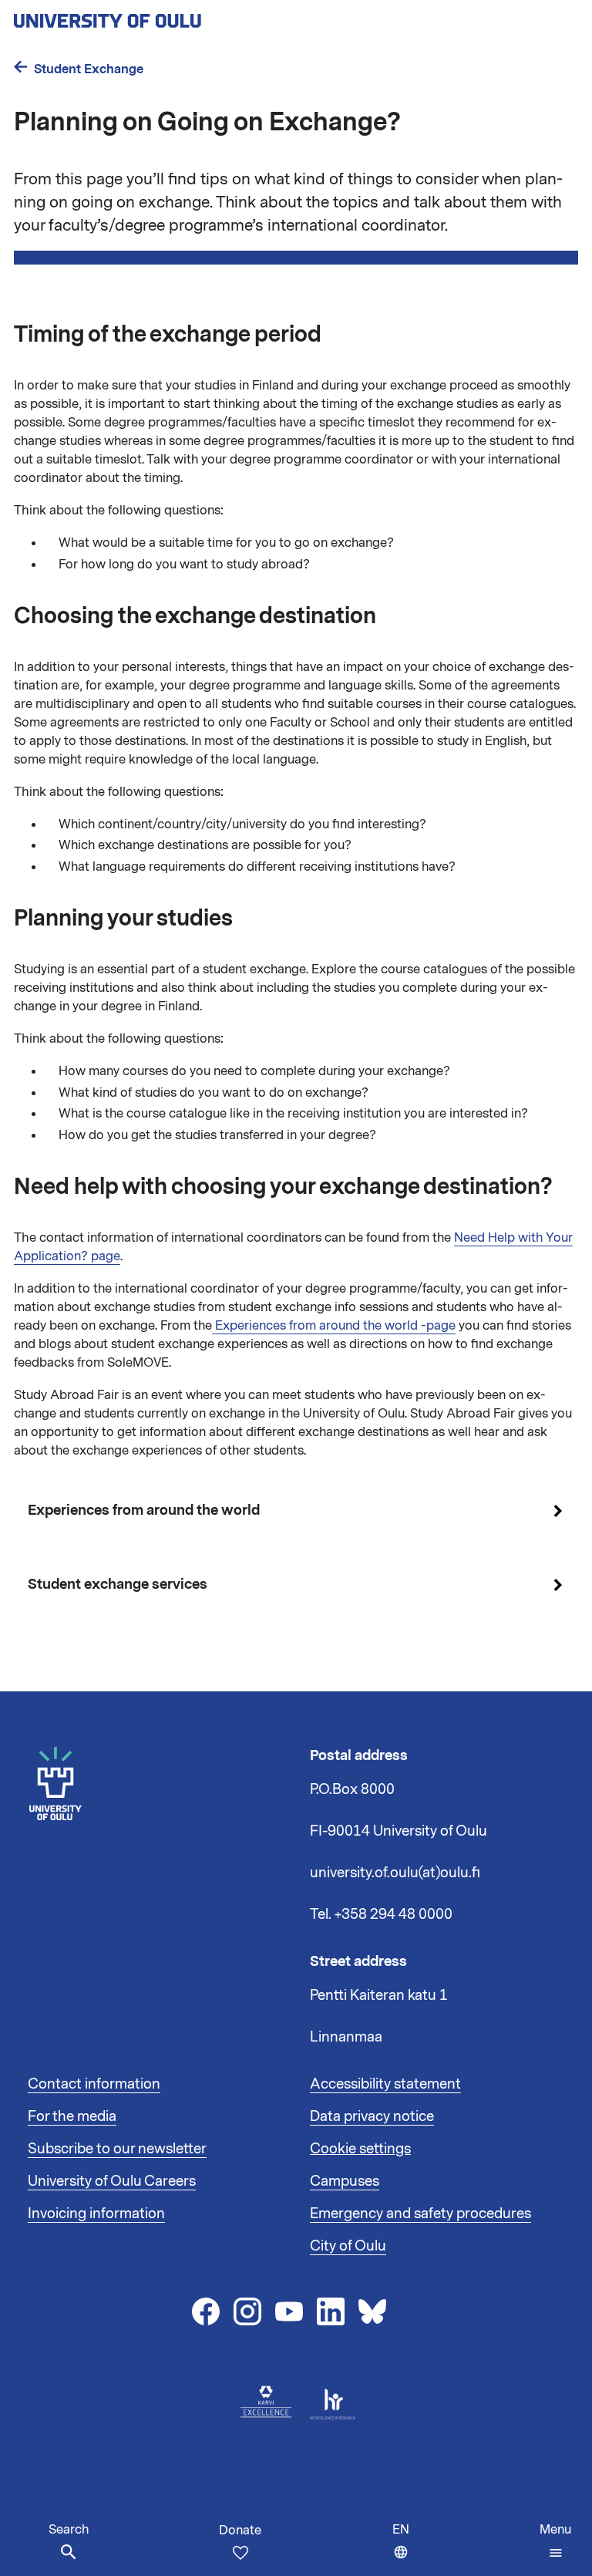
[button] (555, 2541)
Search (69, 2530)
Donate (240, 2530)
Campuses (345, 2181)
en (404, 2549)
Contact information (94, 2084)
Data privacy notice (372, 2116)
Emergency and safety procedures (420, 2214)
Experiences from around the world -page (334, 1326)
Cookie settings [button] (360, 2149)
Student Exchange (89, 69)
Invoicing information (96, 2214)
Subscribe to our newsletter (117, 2149)
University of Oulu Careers (112, 2181)
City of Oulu (348, 2246)
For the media (72, 2116)
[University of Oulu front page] (143, 16)
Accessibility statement (385, 2084)
